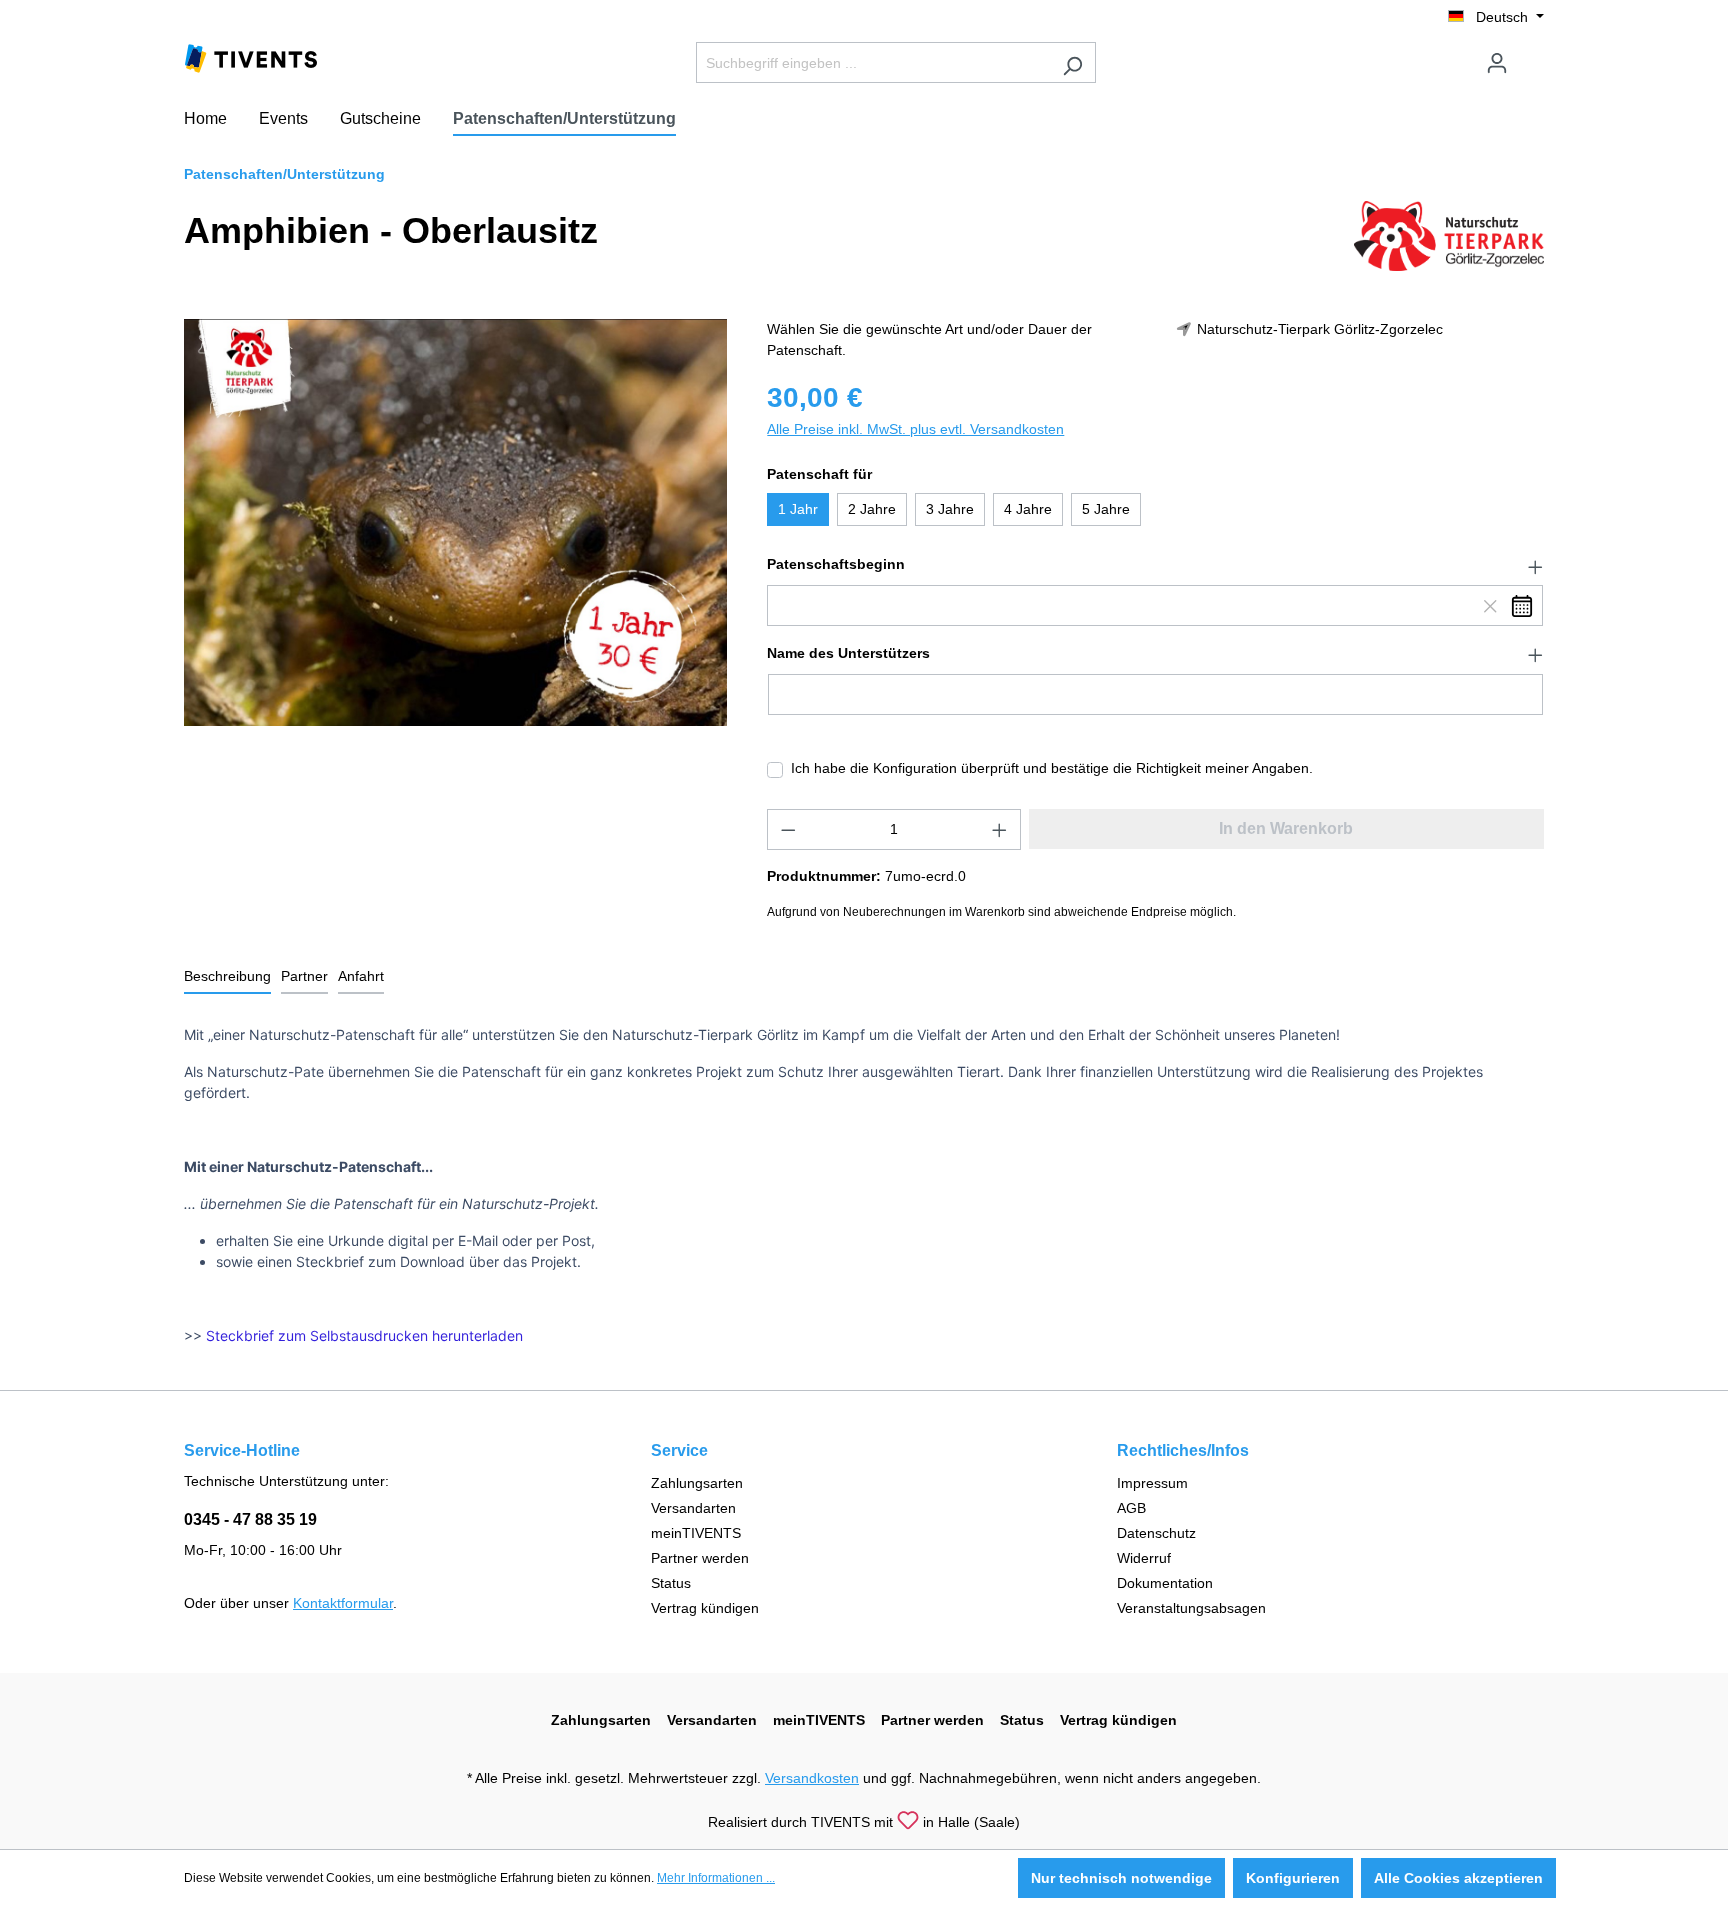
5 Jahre (1106, 509)
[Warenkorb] (1532, 55)
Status (671, 1583)
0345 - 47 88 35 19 (250, 1519)
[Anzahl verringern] (788, 829)
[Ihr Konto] (1497, 63)
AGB (1131, 1508)
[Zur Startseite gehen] (251, 57)
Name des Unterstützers (848, 653)
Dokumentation (1165, 1583)
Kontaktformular (343, 1603)
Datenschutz (1156, 1533)
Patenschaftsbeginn (836, 564)
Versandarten (693, 1508)
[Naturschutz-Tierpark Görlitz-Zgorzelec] (1449, 235)
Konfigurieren (1293, 1878)
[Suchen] (1072, 62)
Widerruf (1144, 1558)
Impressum (1152, 1483)
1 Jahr (798, 509)
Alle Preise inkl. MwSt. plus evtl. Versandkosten (915, 429)
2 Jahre (872, 509)
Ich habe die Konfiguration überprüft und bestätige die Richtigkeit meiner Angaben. (1052, 768)
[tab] (227, 977)
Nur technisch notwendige (1121, 1878)
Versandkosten (812, 1778)
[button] (1155, 565)
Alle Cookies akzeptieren (1458, 1878)
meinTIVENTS (696, 1533)
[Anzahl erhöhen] (1000, 829)
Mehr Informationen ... (716, 1878)
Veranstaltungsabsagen (1191, 1608)
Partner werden (700, 1558)
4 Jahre (1028, 509)
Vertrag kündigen (705, 1608)
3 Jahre (950, 509)
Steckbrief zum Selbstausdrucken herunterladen (364, 1335)
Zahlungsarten (697, 1483)
